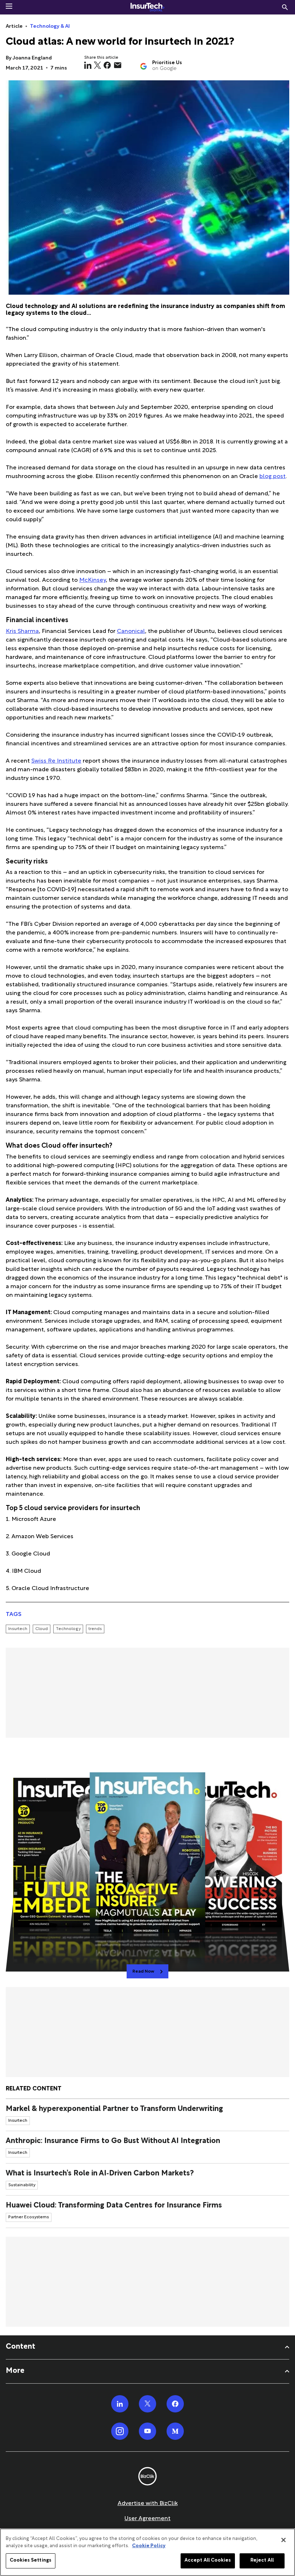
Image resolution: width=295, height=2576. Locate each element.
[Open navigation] (9, 6)
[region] (147, 2552)
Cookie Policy (149, 2546)
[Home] (147, 7)
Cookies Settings (31, 2561)
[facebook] (107, 65)
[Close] (283, 2540)
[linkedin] (88, 65)
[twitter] (97, 65)
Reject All (262, 2561)
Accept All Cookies (208, 2561)
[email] (118, 65)
